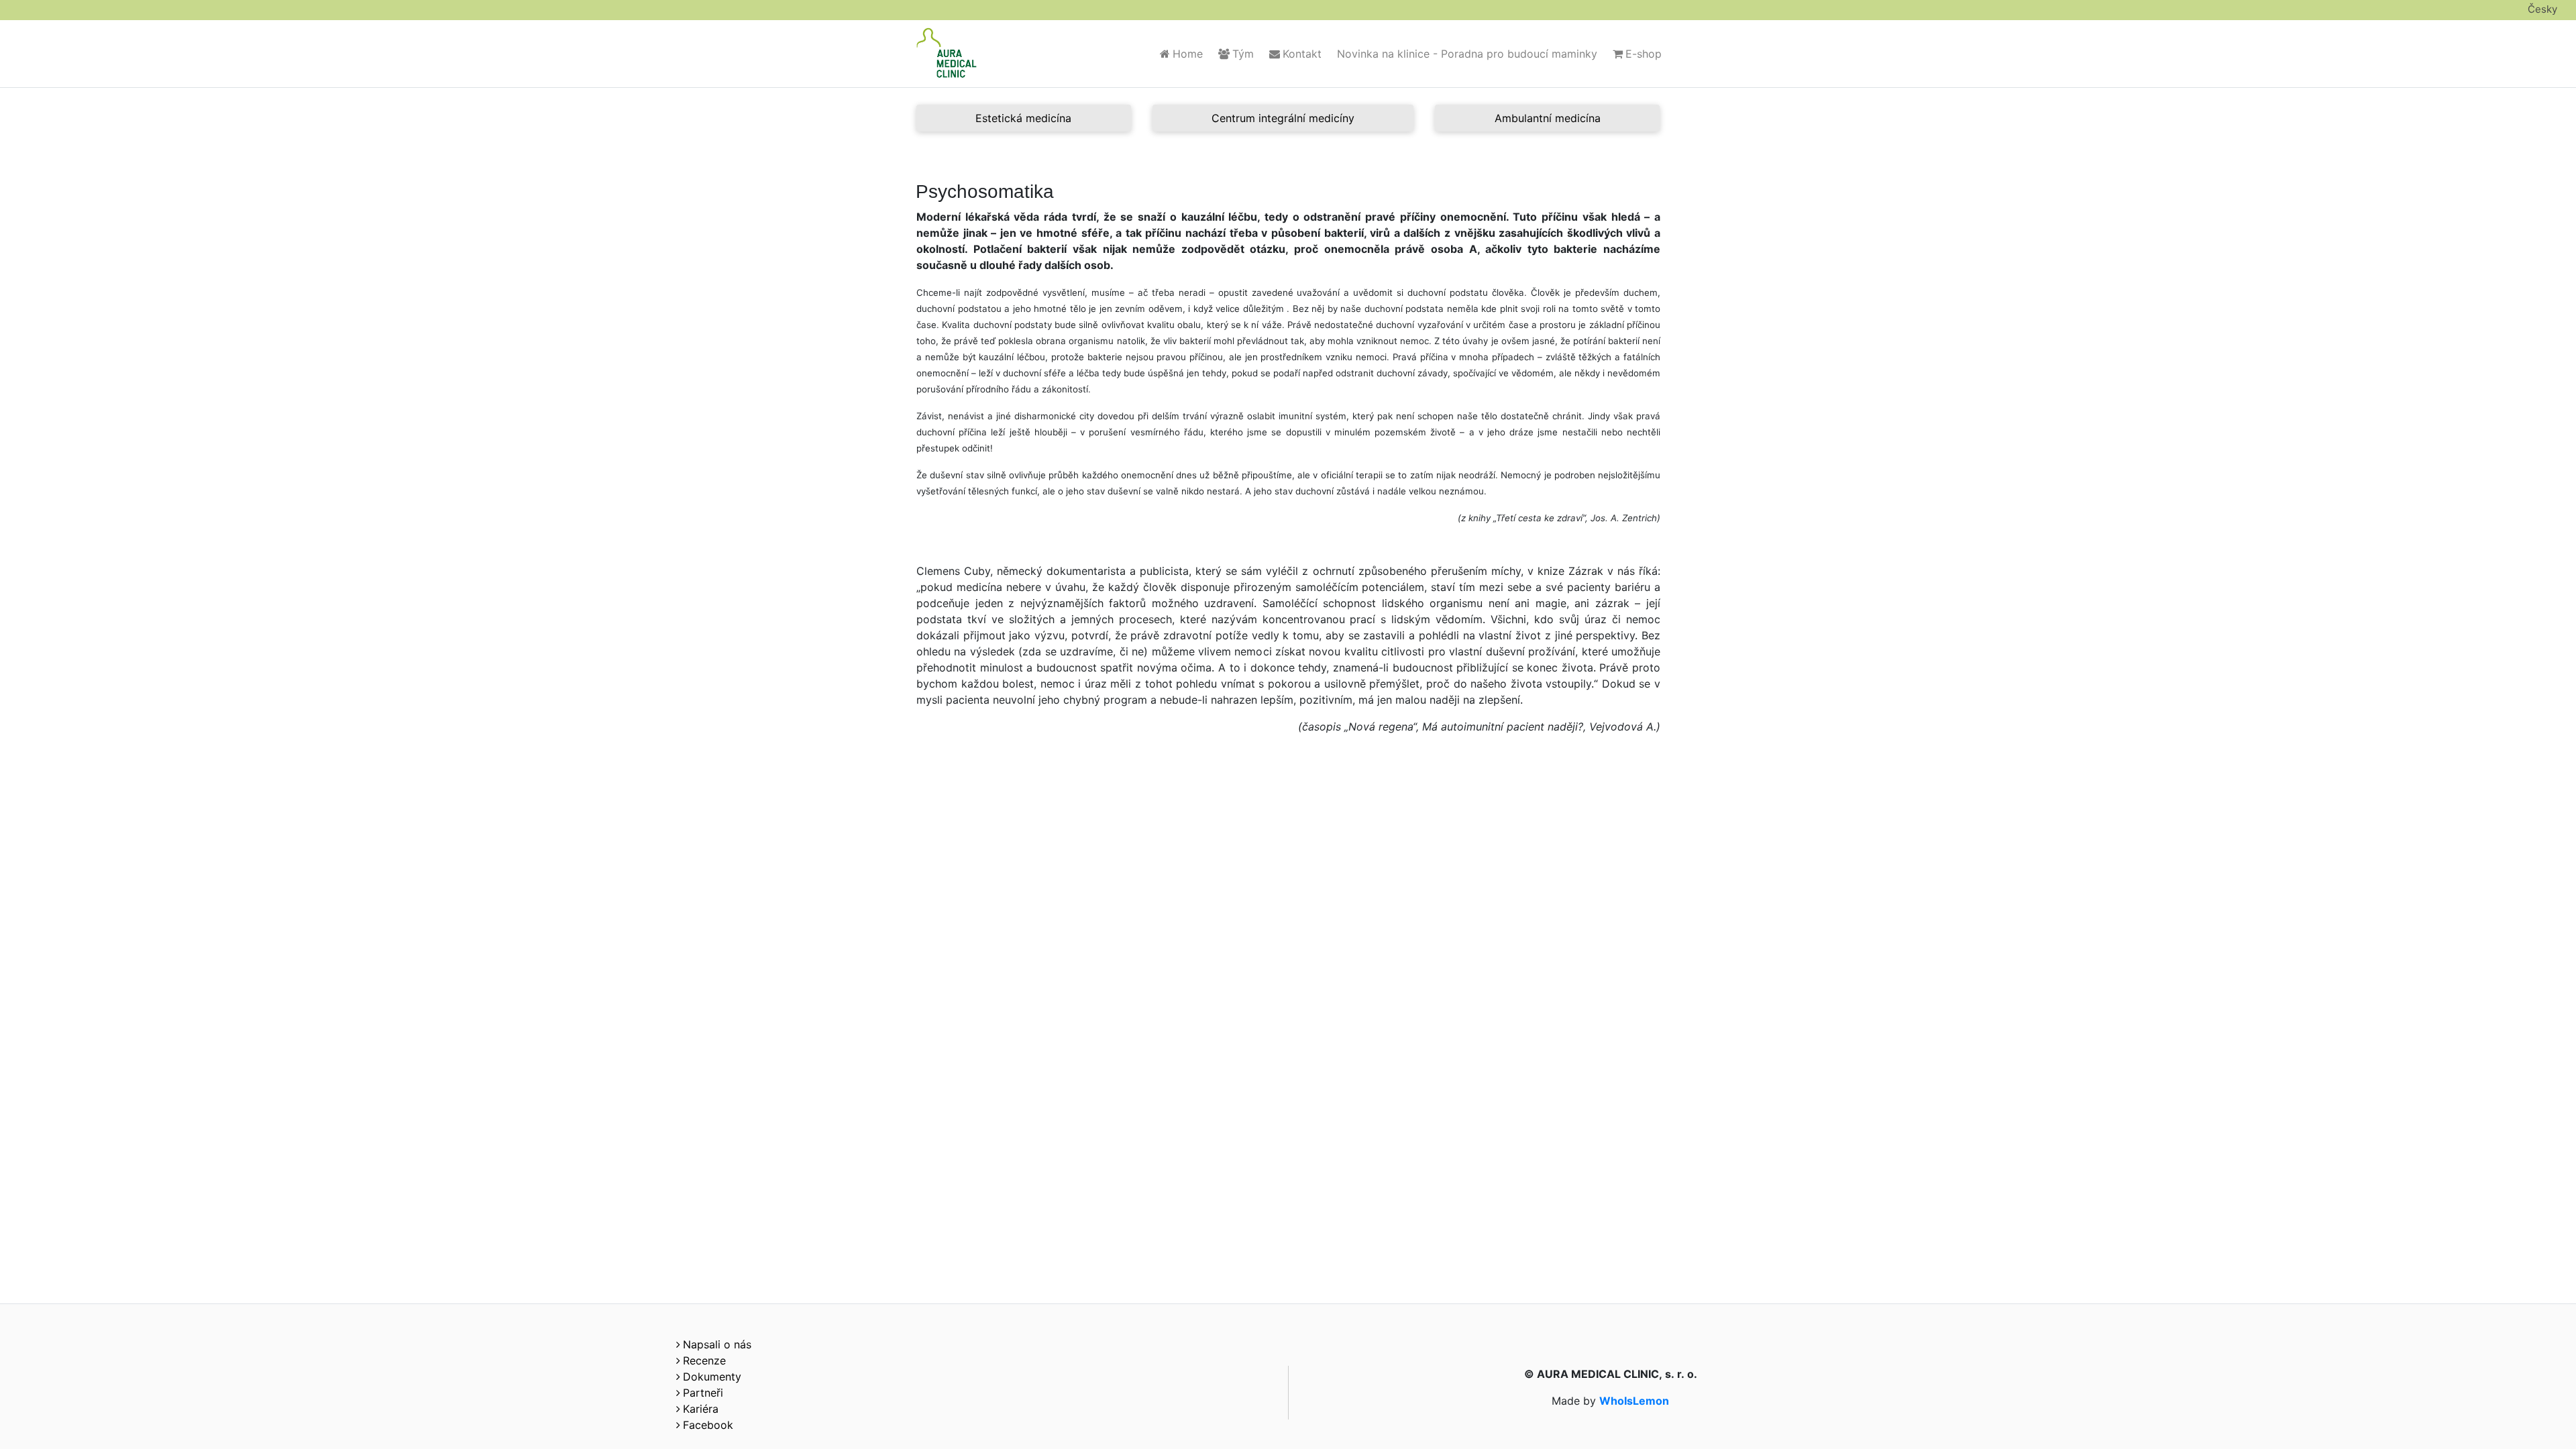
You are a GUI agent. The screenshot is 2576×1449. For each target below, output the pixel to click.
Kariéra (701, 1409)
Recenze (704, 1360)
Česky (2542, 9)
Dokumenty (712, 1377)
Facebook (708, 1425)
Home (1188, 54)
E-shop (1644, 54)
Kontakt (1302, 54)
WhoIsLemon (1634, 1401)
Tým (1243, 54)
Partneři (703, 1393)
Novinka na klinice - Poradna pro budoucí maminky (1467, 54)
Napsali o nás (717, 1344)
